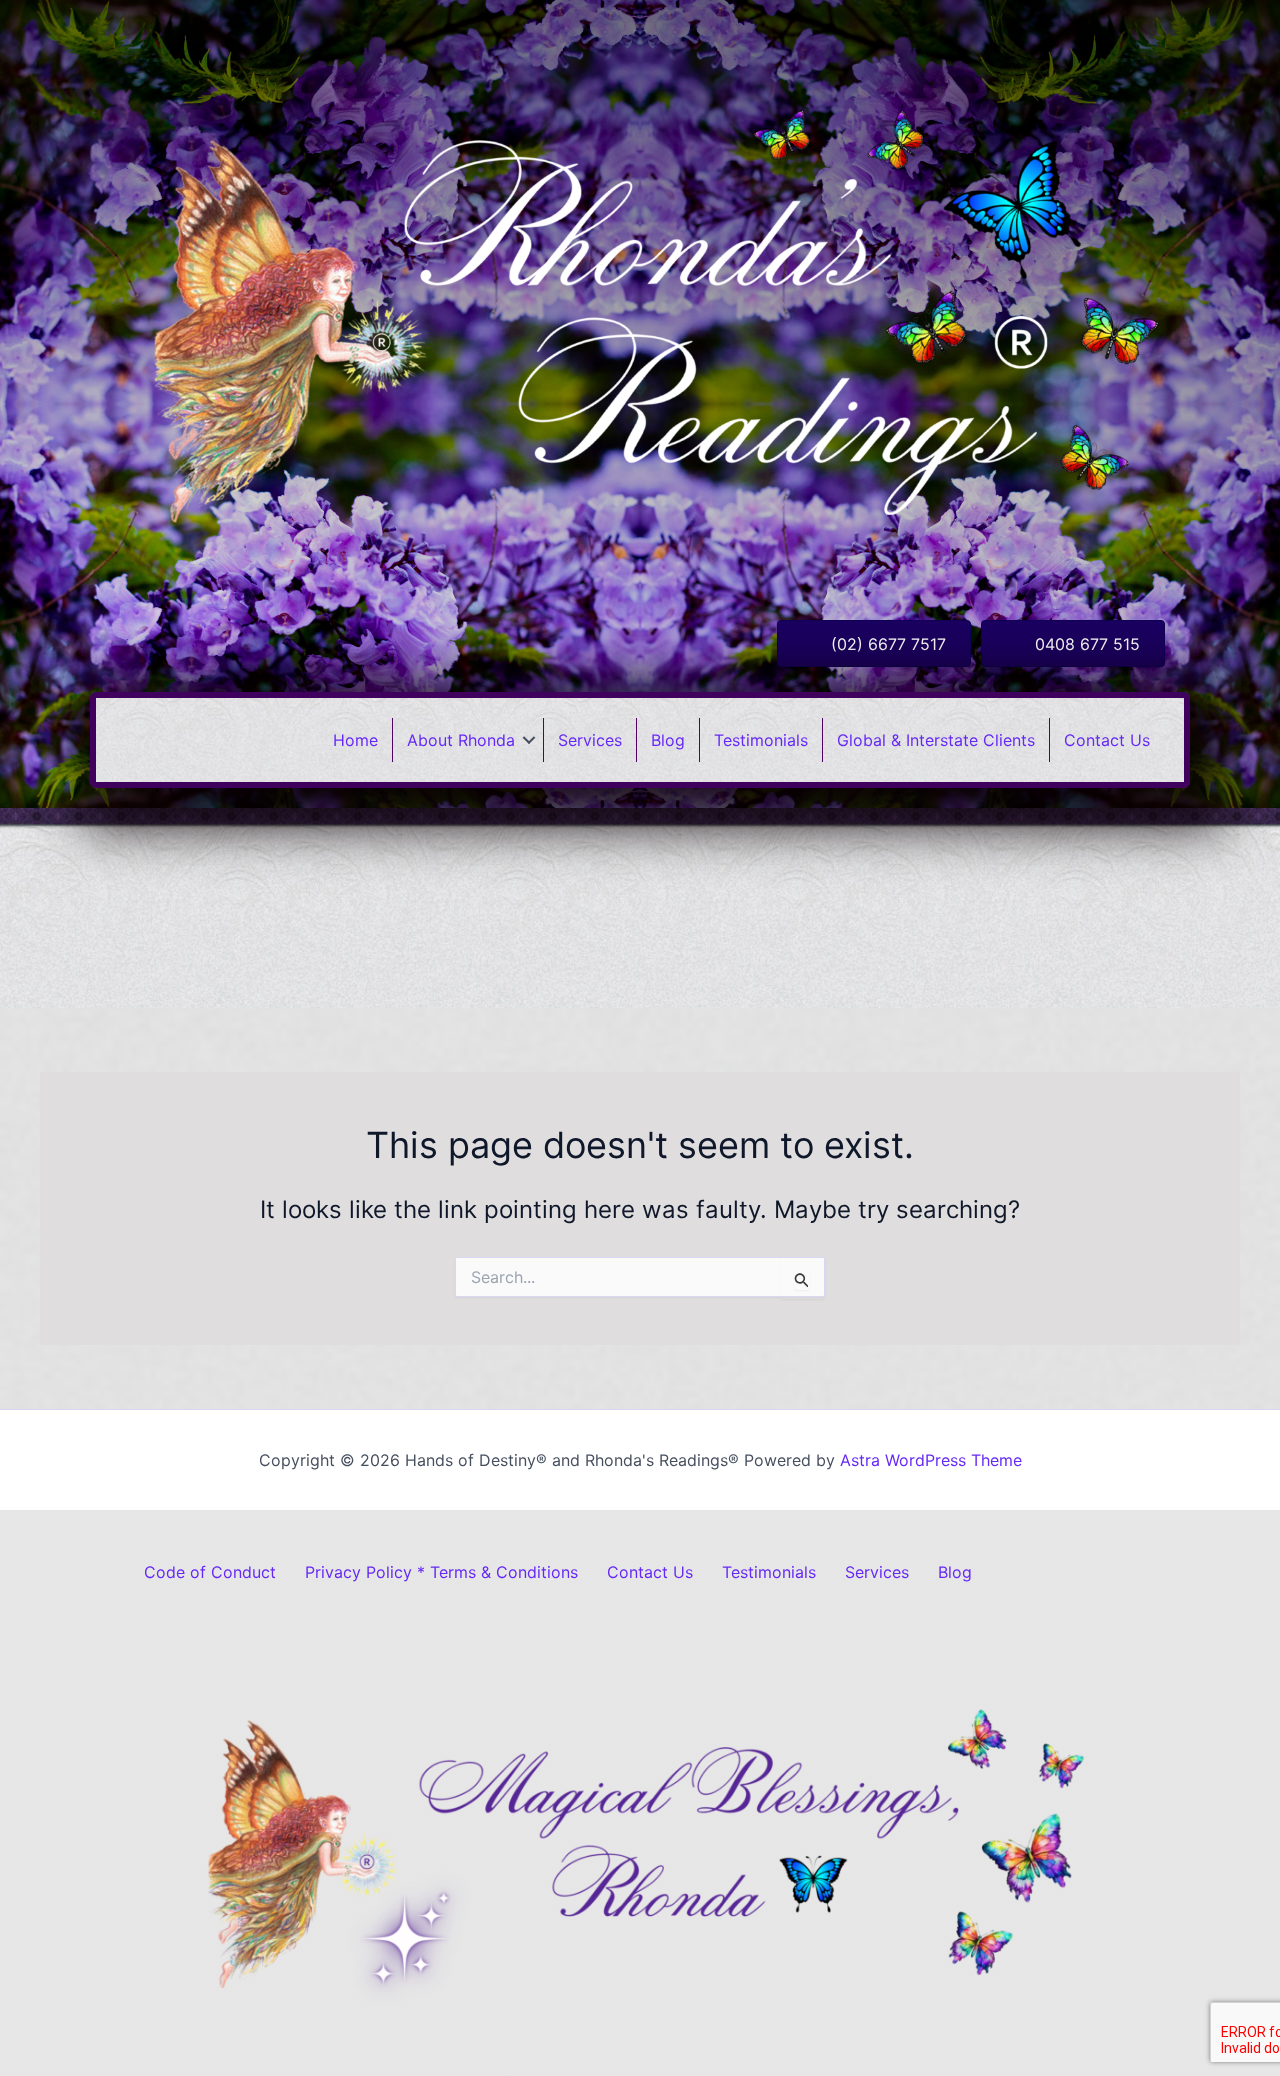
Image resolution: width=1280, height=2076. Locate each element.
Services (590, 740)
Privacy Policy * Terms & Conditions (441, 1572)
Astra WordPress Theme (931, 1460)
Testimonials (761, 740)
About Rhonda (461, 740)
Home (355, 740)
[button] (529, 740)
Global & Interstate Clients (936, 740)
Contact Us (1107, 740)
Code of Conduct (210, 1572)
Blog (668, 740)
